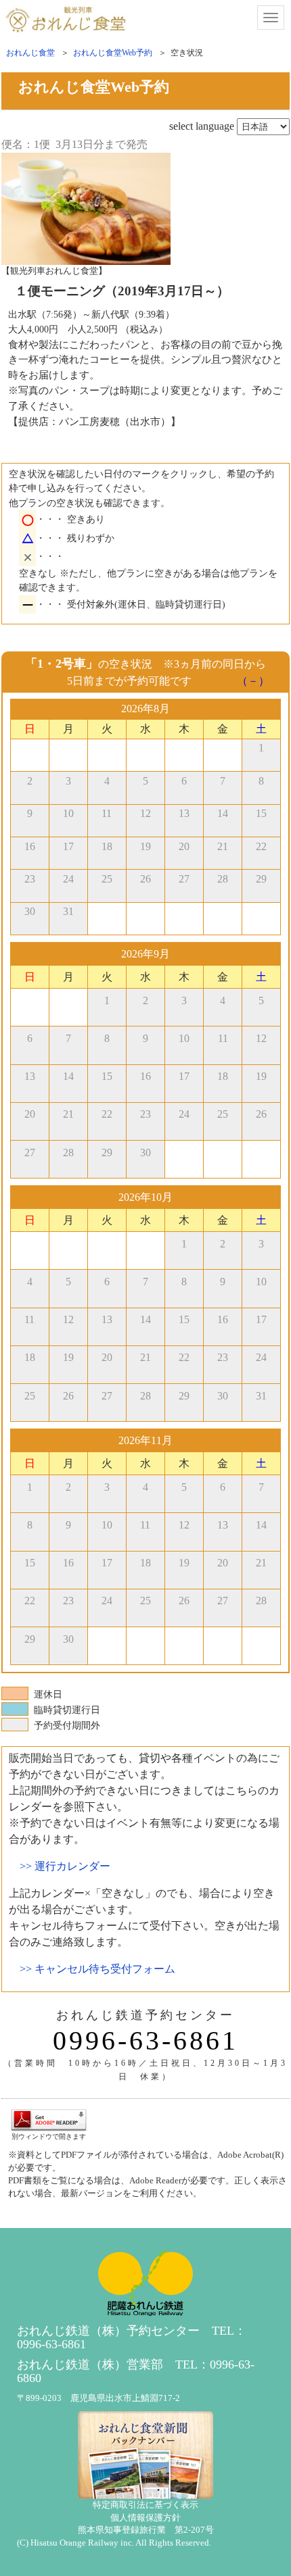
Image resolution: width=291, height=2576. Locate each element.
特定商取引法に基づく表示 (145, 2505)
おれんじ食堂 (30, 53)
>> (65, 1866)
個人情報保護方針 (145, 2518)
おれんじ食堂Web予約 (113, 53)
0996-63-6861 (145, 2041)
